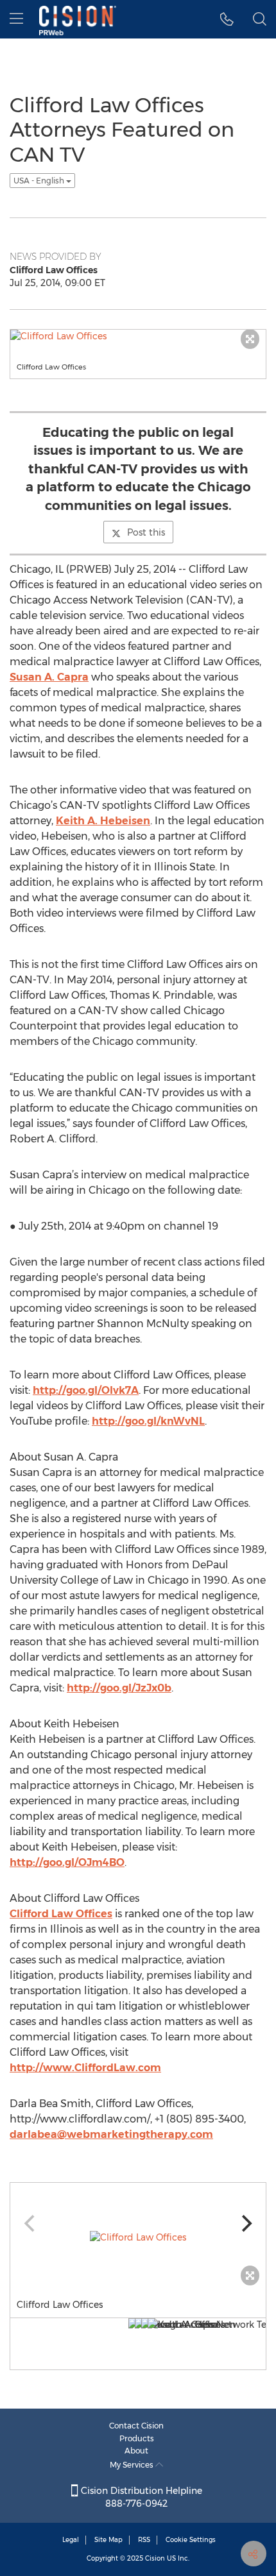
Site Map (108, 2540)
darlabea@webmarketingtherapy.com (111, 2134)
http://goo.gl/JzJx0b (119, 1688)
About (136, 2451)
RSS (144, 2540)
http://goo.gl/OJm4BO (67, 1862)
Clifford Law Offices (61, 1914)
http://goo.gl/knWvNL (148, 1421)
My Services (133, 2465)
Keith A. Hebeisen (103, 821)
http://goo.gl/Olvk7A (86, 1390)
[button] (227, 19)
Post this (146, 532)
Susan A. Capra (49, 677)
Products (137, 2438)
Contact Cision (136, 2426)
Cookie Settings (191, 2540)
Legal (71, 2540)
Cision (155, 2558)
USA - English (40, 181)
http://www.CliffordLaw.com (85, 2068)
